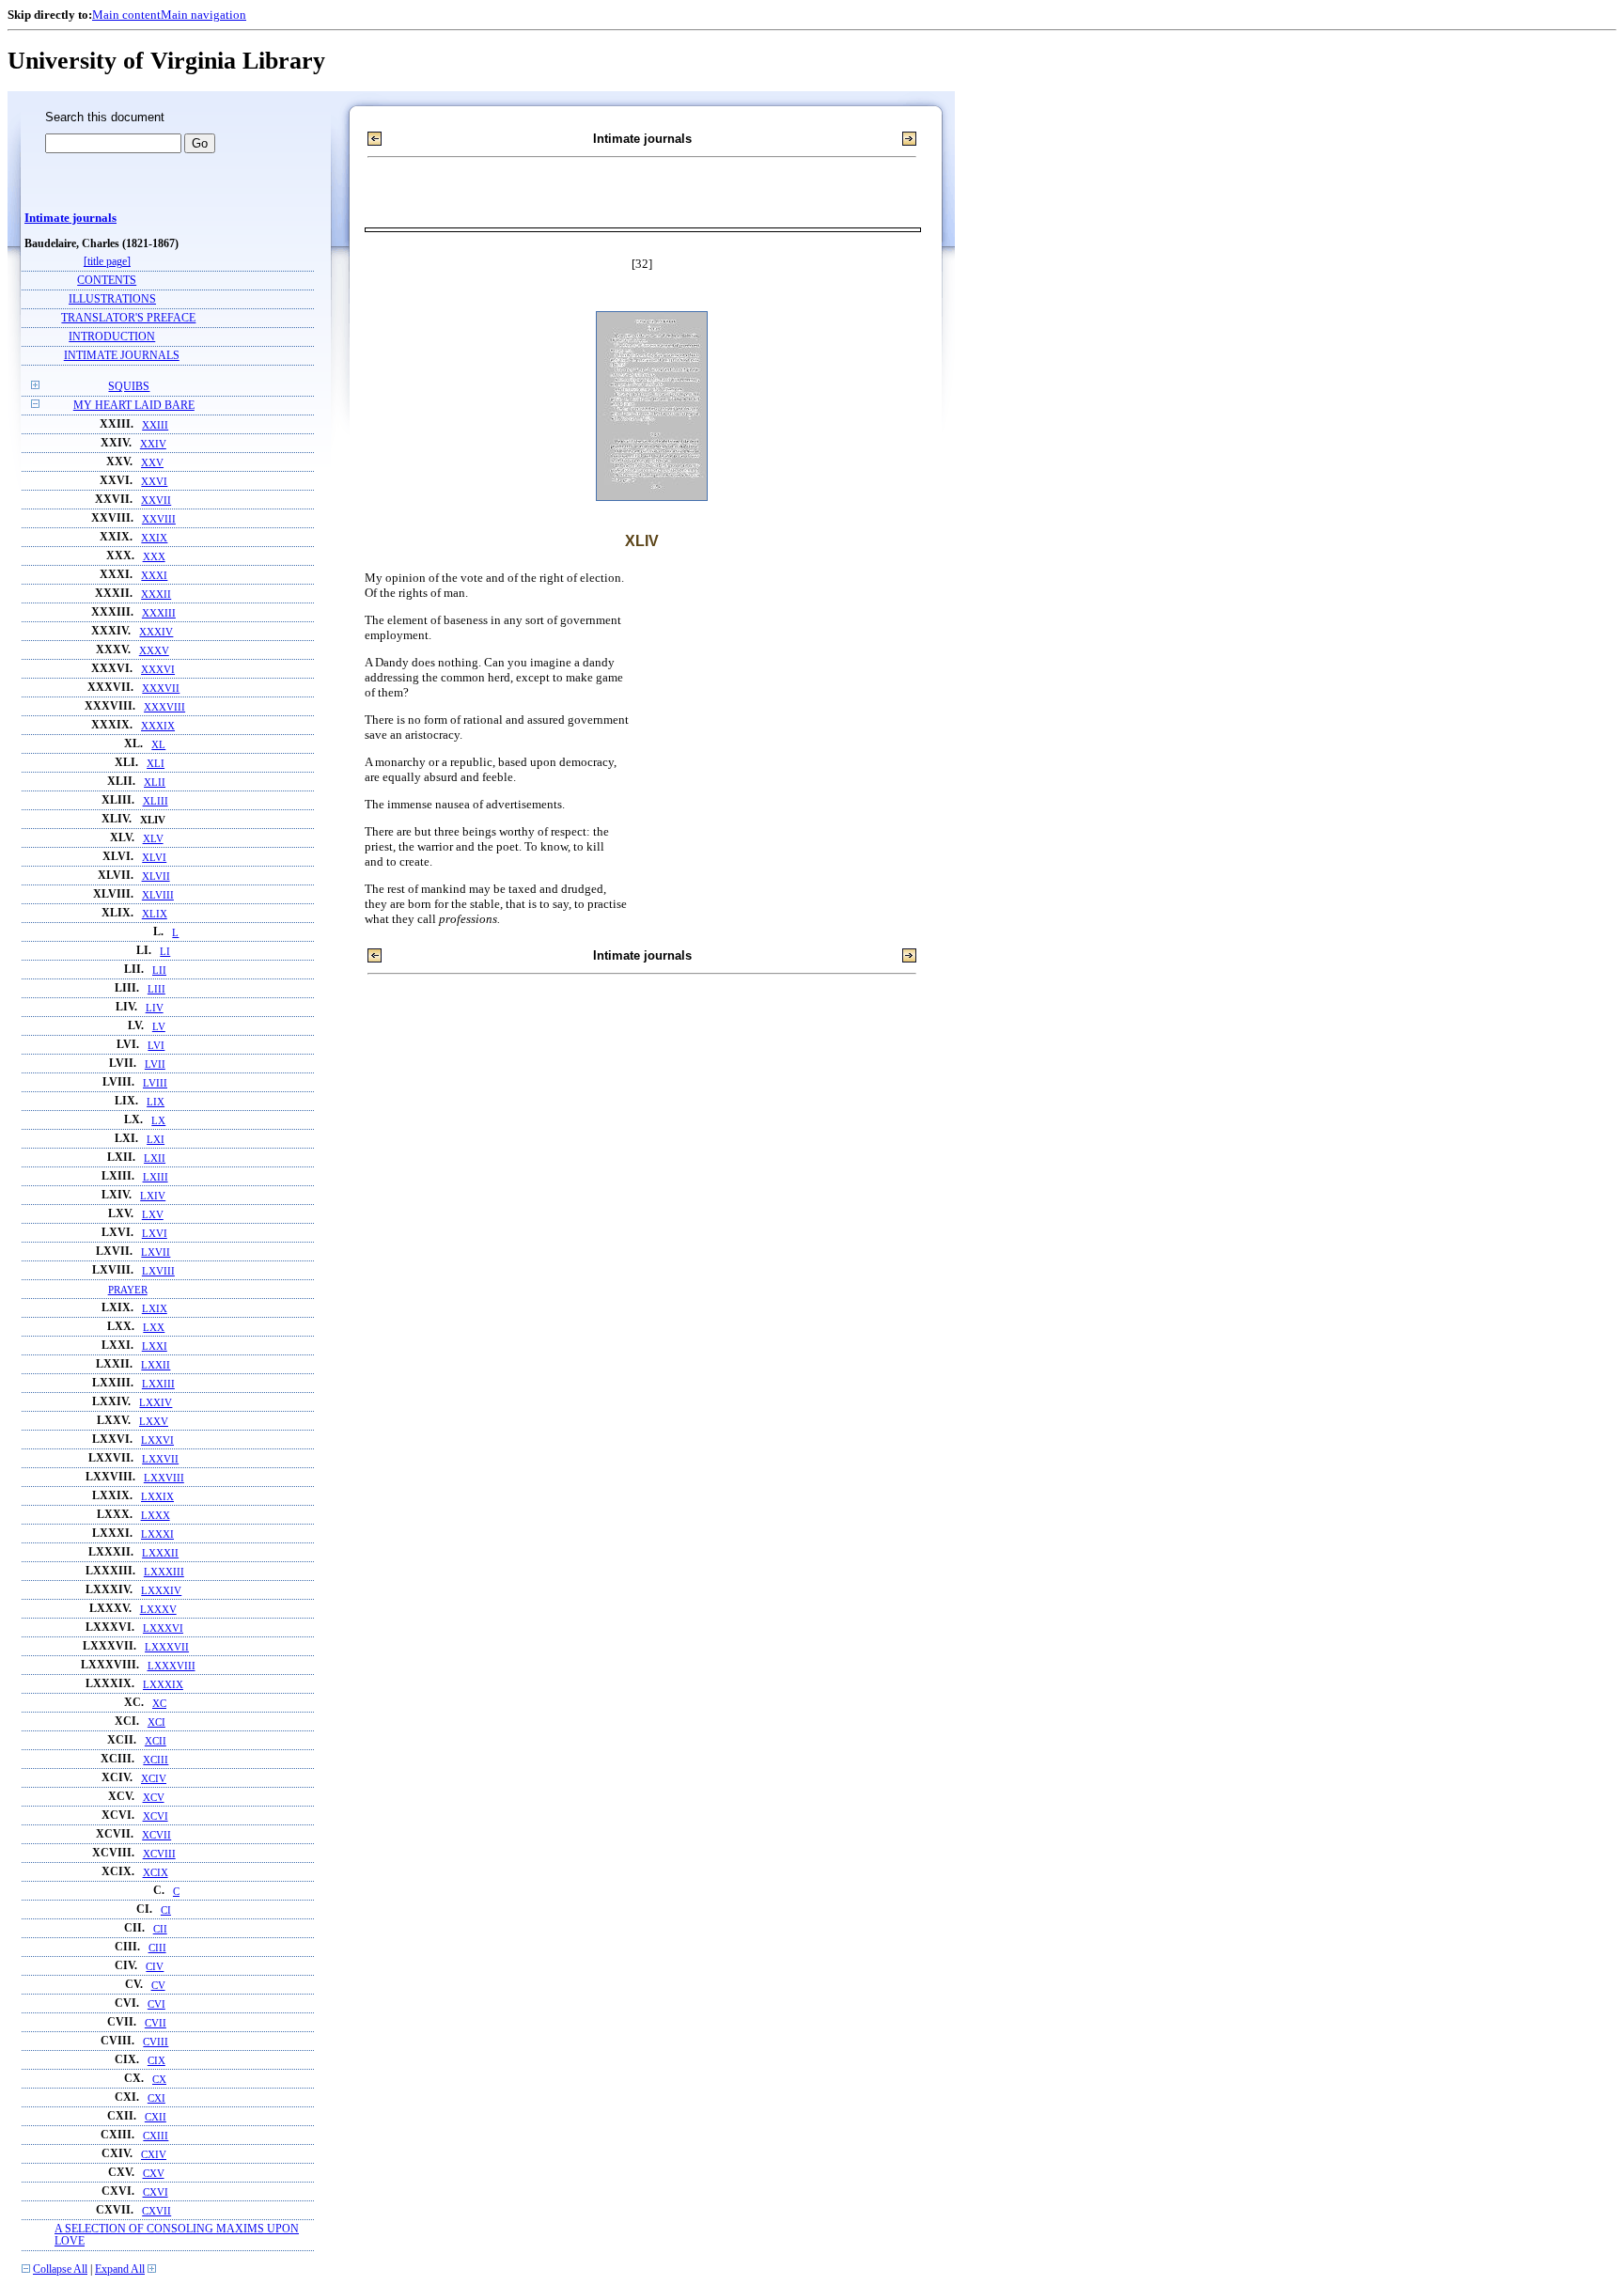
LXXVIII (164, 1478)
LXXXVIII (172, 1666)
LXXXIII (164, 1572)
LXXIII (158, 1384)
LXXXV (158, 1609)
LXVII (156, 1252)
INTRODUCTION (112, 337)
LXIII (156, 1177)
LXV (153, 1214)
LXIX (155, 1308)
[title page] (107, 262)
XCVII (156, 1835)
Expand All (120, 2269)
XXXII (156, 594)
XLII (155, 782)
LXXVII (160, 1459)
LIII (156, 989)
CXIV (154, 2154)
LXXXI (157, 1534)
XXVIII (159, 519)
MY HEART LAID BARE (134, 406)
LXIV (153, 1196)
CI (166, 1910)
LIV (155, 1008)
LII (159, 970)
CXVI (156, 2192)
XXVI (154, 481)
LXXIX (157, 1496)
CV (158, 1985)
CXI (156, 2098)
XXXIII (159, 613)
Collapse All (60, 2269)
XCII (156, 1741)
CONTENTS (107, 281)
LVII (155, 1064)
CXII (156, 2117)
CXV (154, 2173)
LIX (156, 1102)
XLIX (155, 914)
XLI (156, 763)
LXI (156, 1139)
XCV (154, 1797)
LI (165, 951)
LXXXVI (163, 1628)
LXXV (154, 1421)
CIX (156, 2060)
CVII (156, 2023)
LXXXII (160, 1553)
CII (160, 1929)
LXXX (156, 1515)
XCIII (156, 1760)
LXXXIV (161, 1590)
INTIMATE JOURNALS (122, 356)
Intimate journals (70, 218)
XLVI (154, 857)
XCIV (154, 1778)
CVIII (156, 2042)
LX (158, 1120)
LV (159, 1026)
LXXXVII (167, 1647)
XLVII (156, 876)
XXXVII (161, 688)
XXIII (155, 425)
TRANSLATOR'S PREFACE (128, 318)
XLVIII (158, 895)
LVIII (155, 1083)
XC (159, 1703)
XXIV (153, 444)
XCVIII (159, 1854)
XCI (156, 1722)
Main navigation (203, 15)
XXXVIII (164, 707)
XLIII (156, 801)
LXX (154, 1327)
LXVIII (158, 1271)
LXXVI (157, 1440)
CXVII (156, 2211)
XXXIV (156, 632)
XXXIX (158, 726)
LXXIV (156, 1402)
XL (158, 744)
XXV (152, 462)
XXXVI (158, 669)
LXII (155, 1158)
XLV (153, 838)
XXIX (154, 538)
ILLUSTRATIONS (112, 299)
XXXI (154, 575)
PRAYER (128, 1290)
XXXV (154, 650)
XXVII (156, 500)
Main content (126, 15)
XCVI (156, 1816)
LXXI (155, 1346)
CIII (157, 1948)
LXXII (156, 1365)
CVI (156, 2004)
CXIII (156, 2136)
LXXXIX (163, 1684)
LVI (156, 1045)
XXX (154, 556)
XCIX (156, 1872)
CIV (155, 1966)
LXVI (155, 1233)
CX (159, 2079)
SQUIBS (129, 387)
